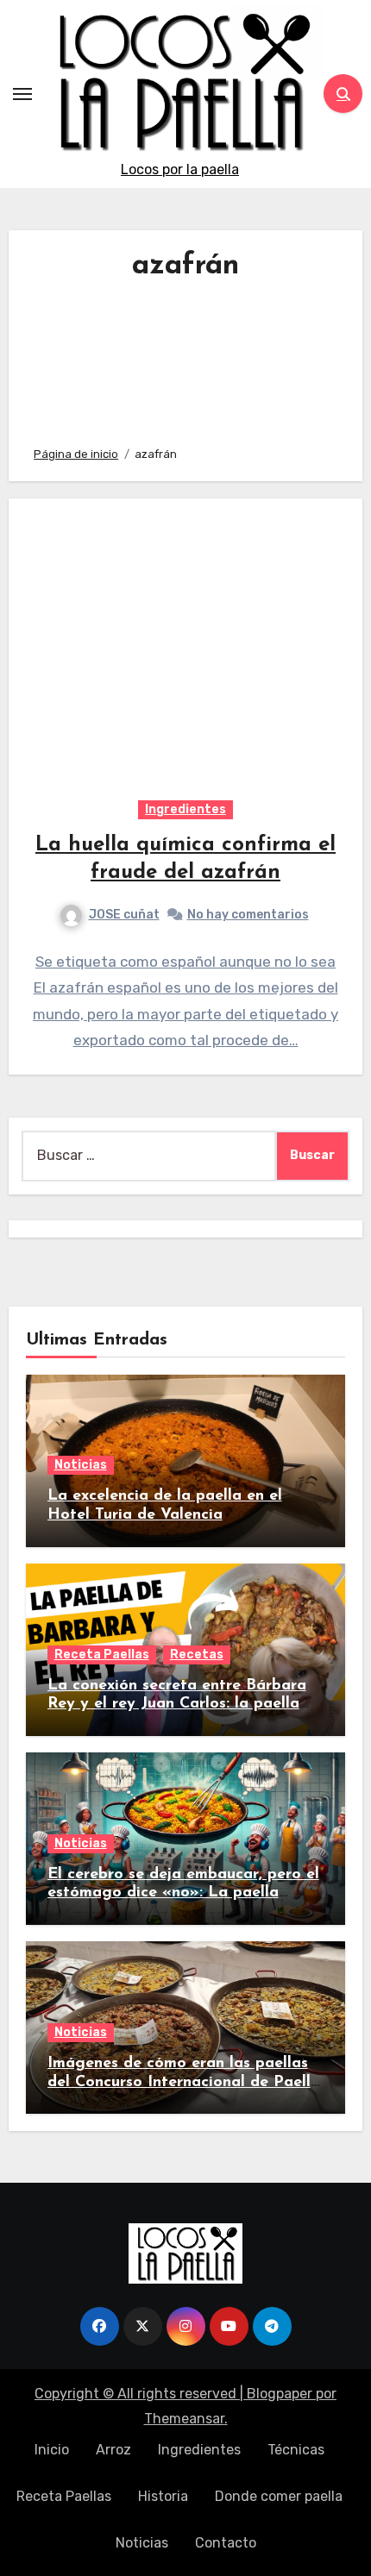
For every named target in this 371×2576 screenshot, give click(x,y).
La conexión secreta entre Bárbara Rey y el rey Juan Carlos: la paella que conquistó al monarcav (177, 1705)
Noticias (81, 1465)
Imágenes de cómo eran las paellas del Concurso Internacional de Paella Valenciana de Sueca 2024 (184, 2082)
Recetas (197, 1655)
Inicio (52, 2450)
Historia (163, 2496)
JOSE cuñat (124, 915)
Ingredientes (185, 809)
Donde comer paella (279, 2496)
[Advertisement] (186, 359)
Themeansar (184, 2419)
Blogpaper (280, 2394)
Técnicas (296, 2450)
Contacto (226, 2543)
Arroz (113, 2450)
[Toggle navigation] (22, 94)
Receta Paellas (102, 1655)
